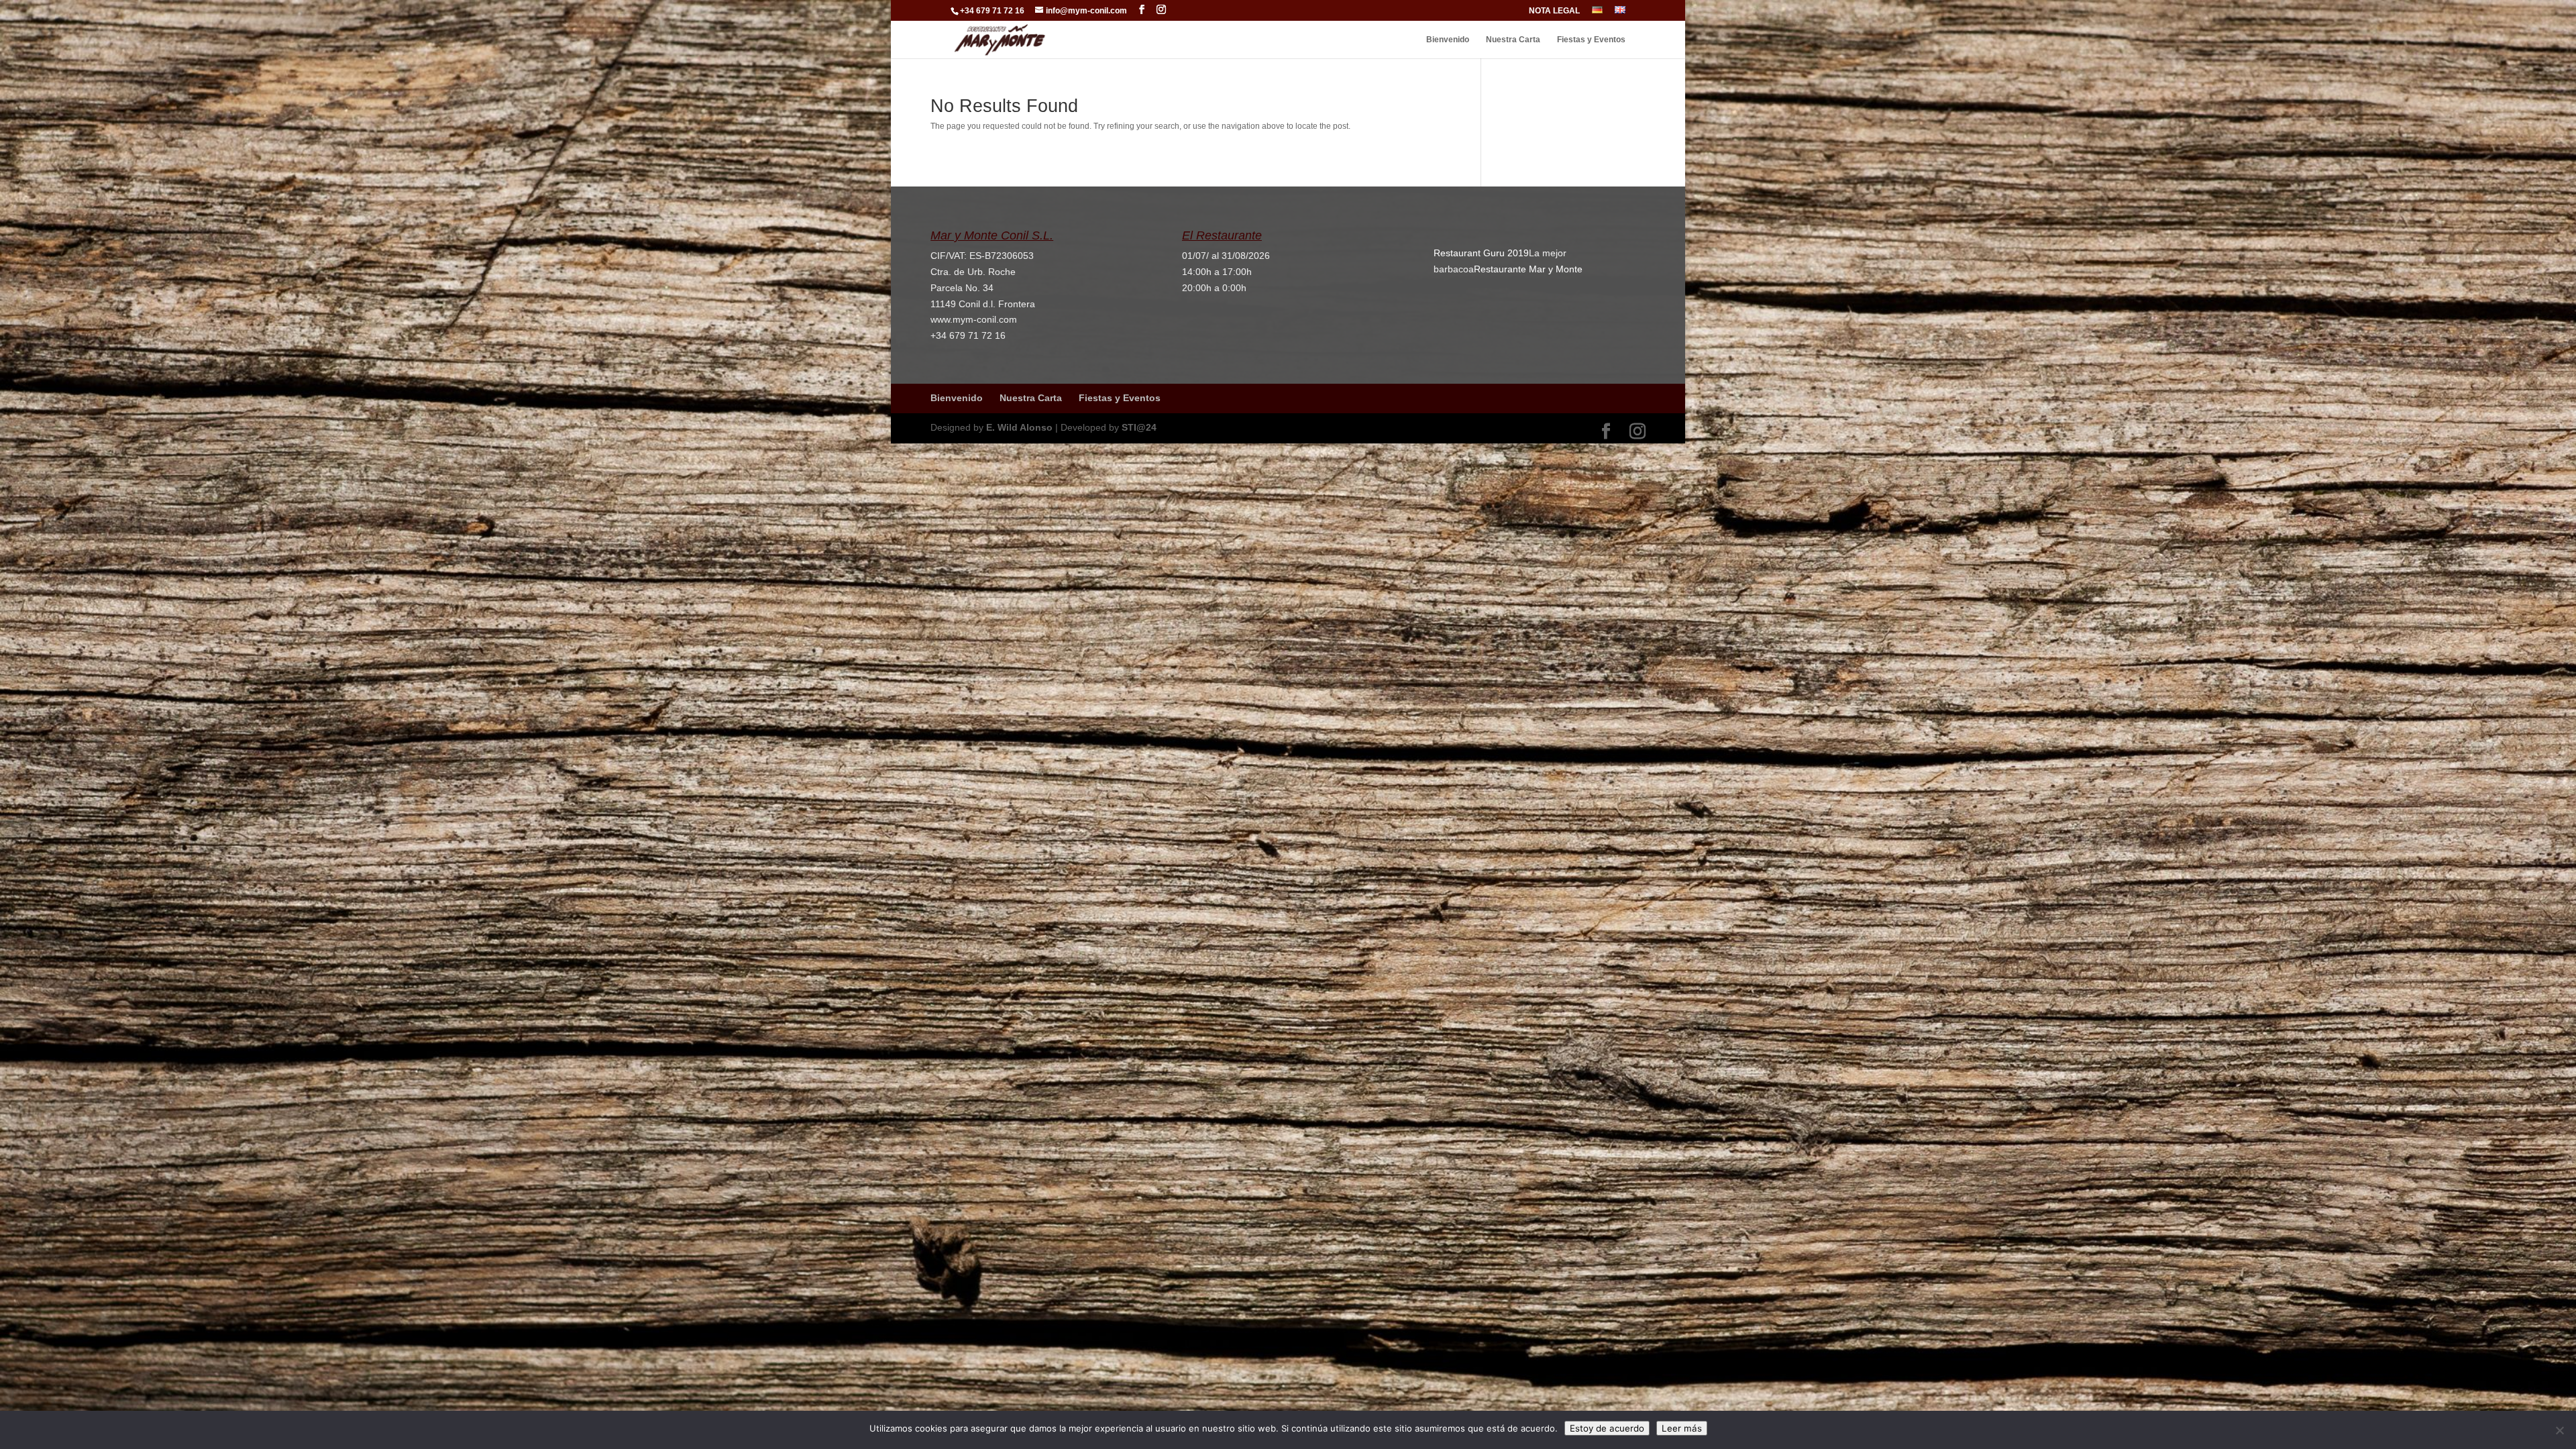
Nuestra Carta (1513, 40)
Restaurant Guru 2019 (1481, 253)
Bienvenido (1448, 40)
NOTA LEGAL (1554, 11)
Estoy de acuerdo (1607, 1428)
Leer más (1682, 1428)
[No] (2559, 1430)
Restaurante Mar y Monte (1528, 269)
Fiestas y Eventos (1591, 40)
